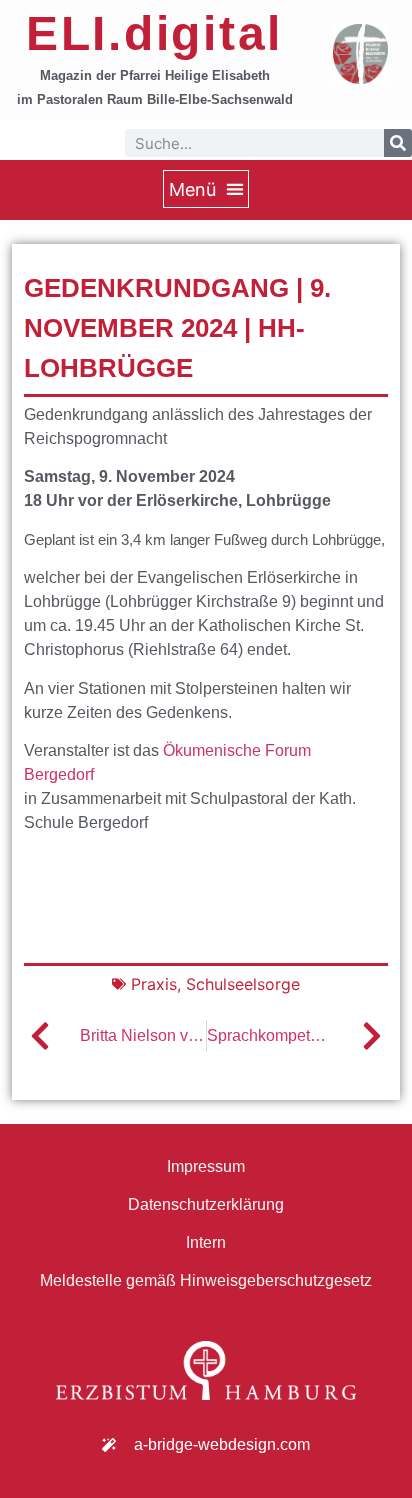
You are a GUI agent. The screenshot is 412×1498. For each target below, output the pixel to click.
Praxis (154, 984)
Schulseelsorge (243, 984)
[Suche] (398, 143)
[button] (206, 189)
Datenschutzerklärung (206, 1204)
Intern (206, 1242)
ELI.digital (154, 33)
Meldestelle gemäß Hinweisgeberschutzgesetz (206, 1280)
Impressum (206, 1166)
